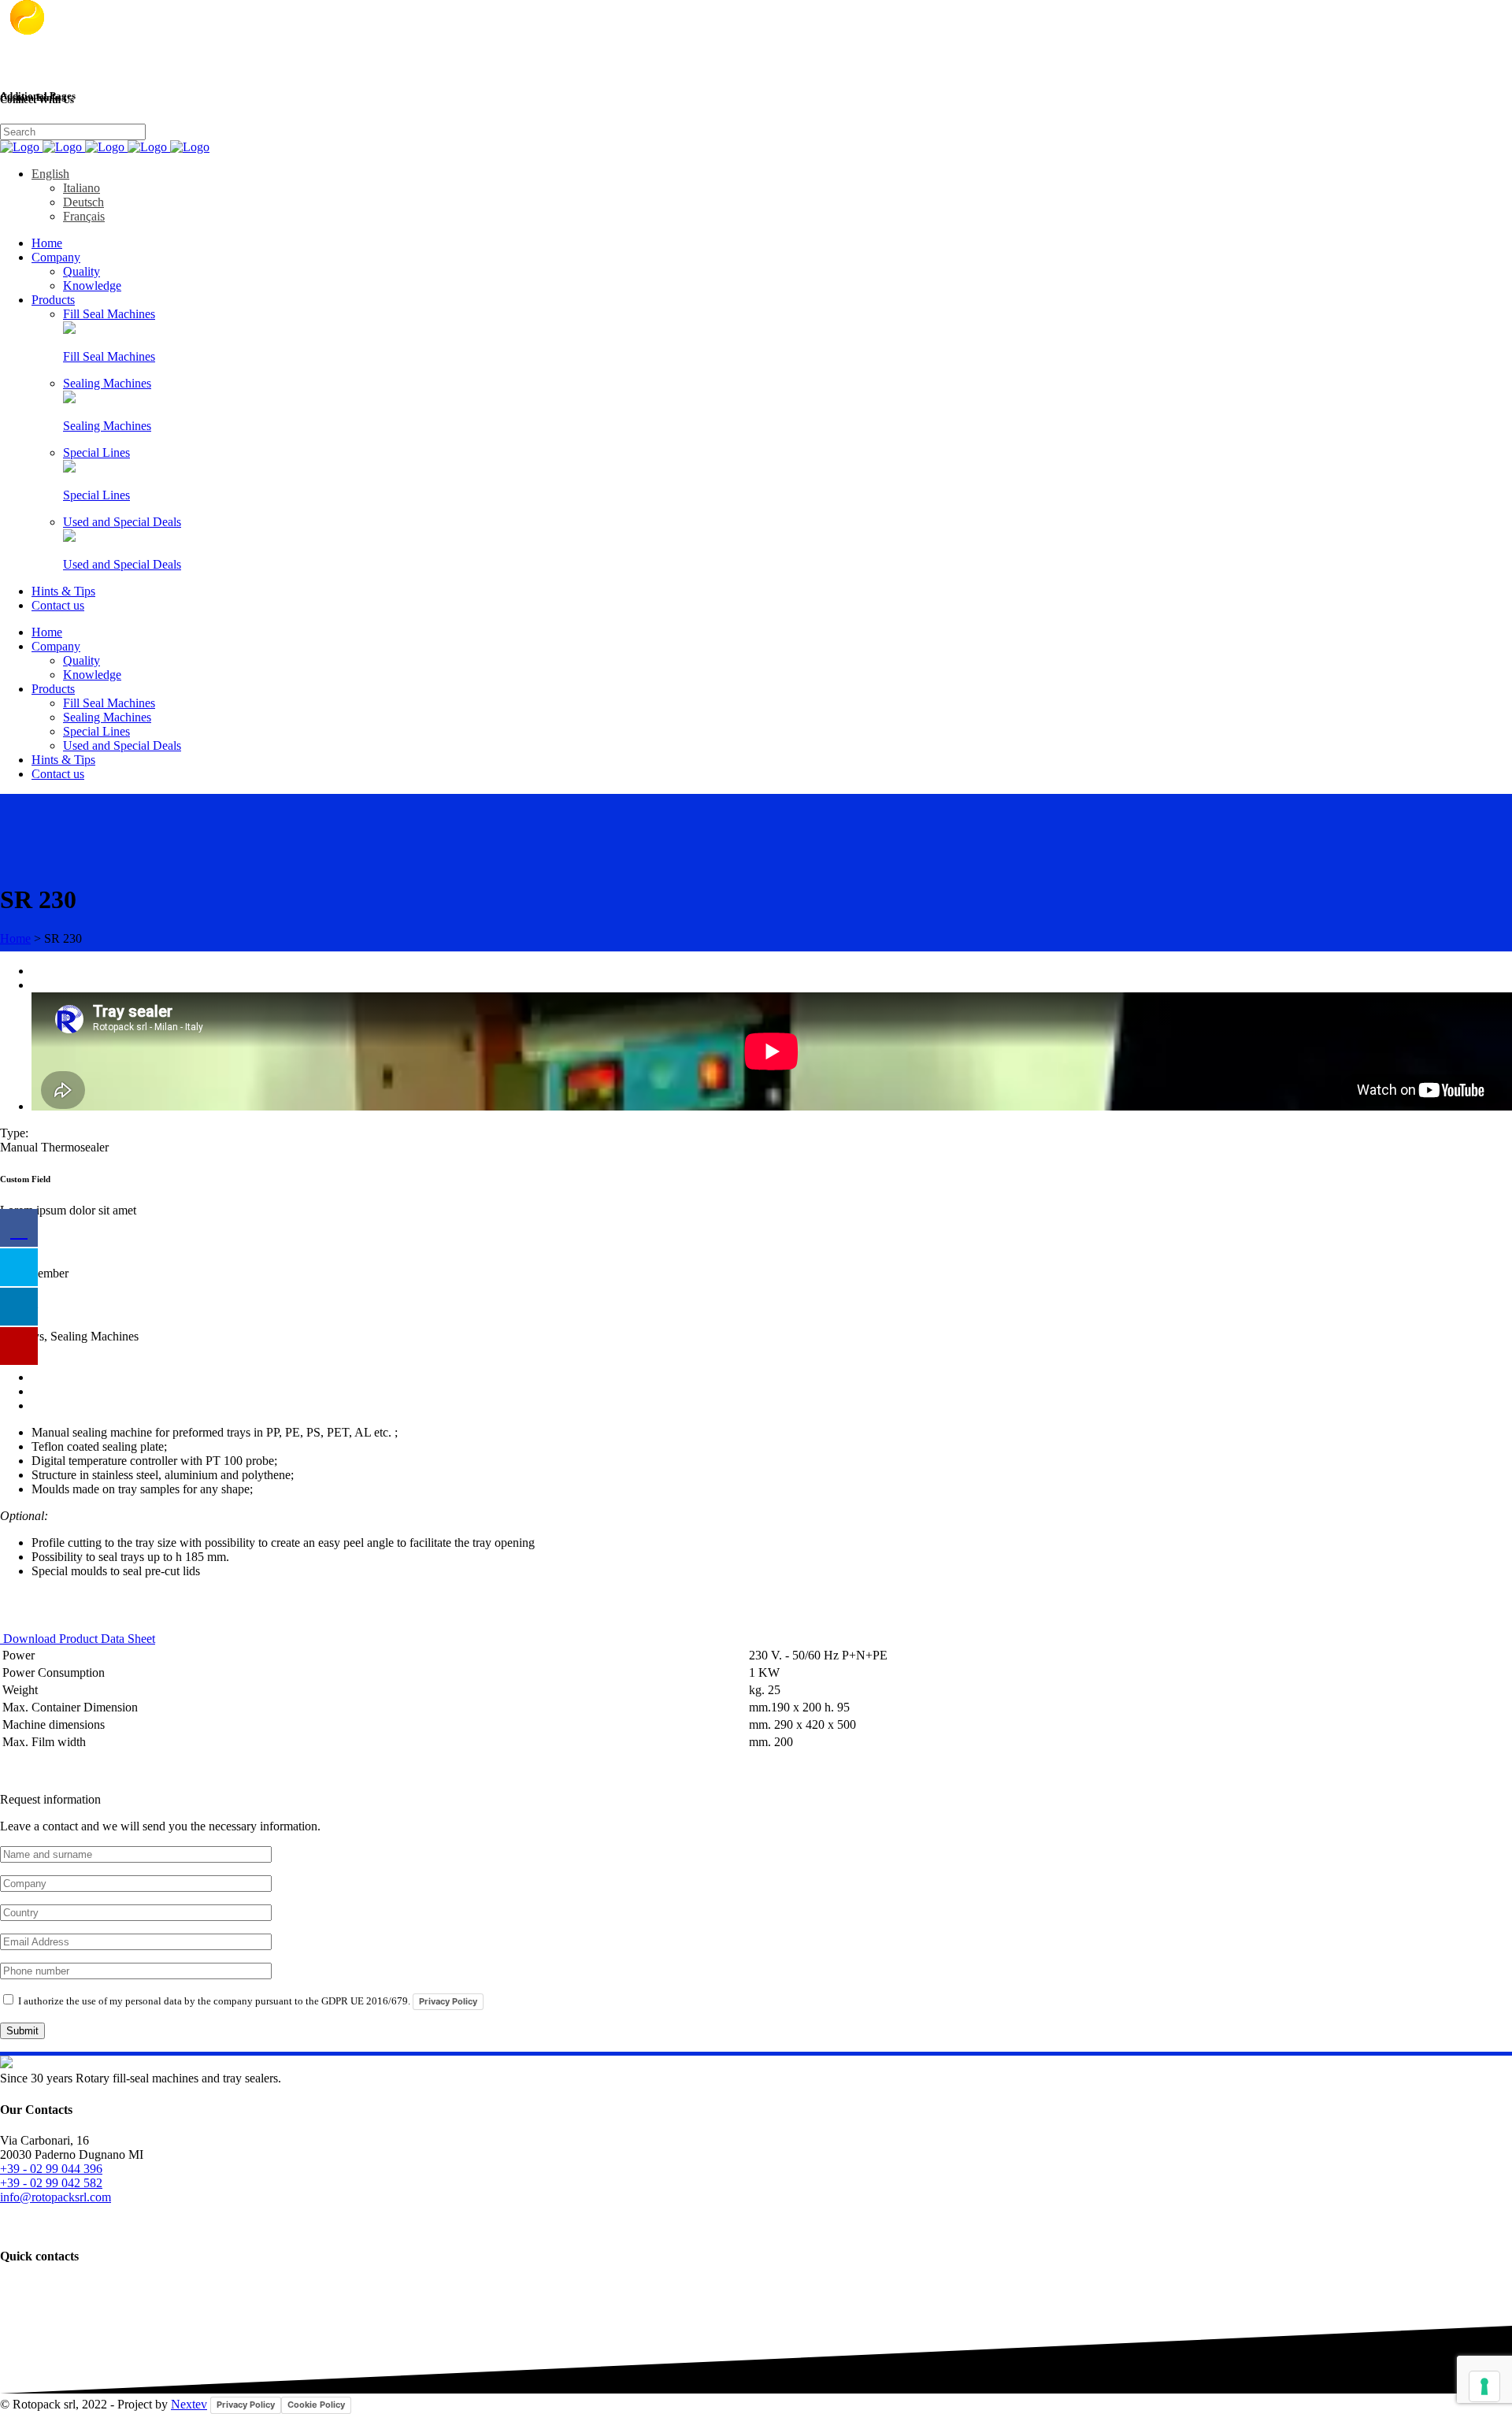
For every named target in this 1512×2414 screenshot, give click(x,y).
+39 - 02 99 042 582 (51, 2183)
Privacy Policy (448, 2001)
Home (15, 938)
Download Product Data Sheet (78, 1639)
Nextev (189, 2404)
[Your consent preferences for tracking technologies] (1484, 2386)
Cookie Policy (316, 2405)
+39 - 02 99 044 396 (51, 2169)
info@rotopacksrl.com (56, 2197)
